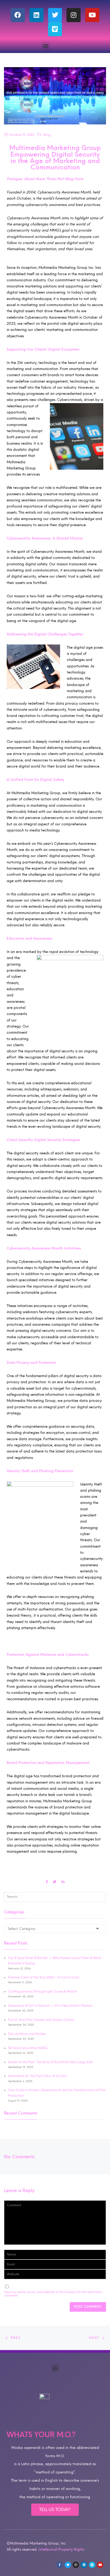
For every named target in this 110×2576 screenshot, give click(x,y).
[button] (46, 46)
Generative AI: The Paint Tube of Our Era (37, 2076)
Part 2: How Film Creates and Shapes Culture (41, 2020)
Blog (47, 135)
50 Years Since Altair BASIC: (28, 2048)
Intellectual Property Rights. (62, 2549)
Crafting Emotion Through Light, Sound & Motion (42, 1991)
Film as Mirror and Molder (27, 2034)
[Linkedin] (36, 15)
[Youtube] (92, 15)
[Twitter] (55, 15)
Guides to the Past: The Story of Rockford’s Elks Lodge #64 (50, 2062)
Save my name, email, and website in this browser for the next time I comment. (53, 2294)
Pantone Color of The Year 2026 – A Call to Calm (44, 1977)
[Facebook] (18, 15)
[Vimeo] (55, 29)
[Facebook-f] (60, 2565)
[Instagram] (74, 15)
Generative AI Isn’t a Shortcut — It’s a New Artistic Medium (50, 2006)
